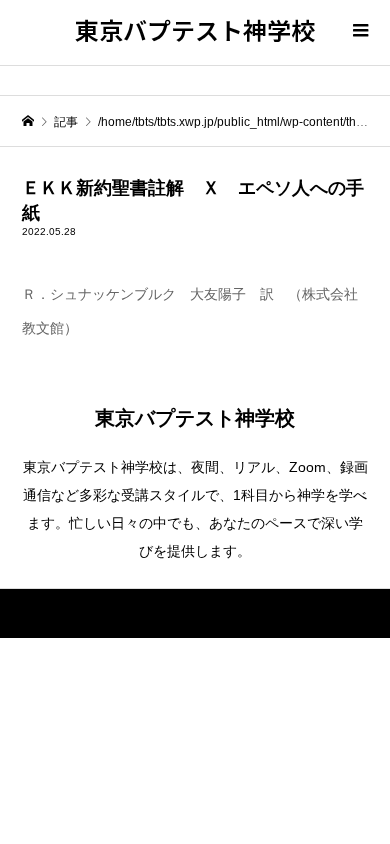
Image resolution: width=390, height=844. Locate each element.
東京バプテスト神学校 (195, 29)
